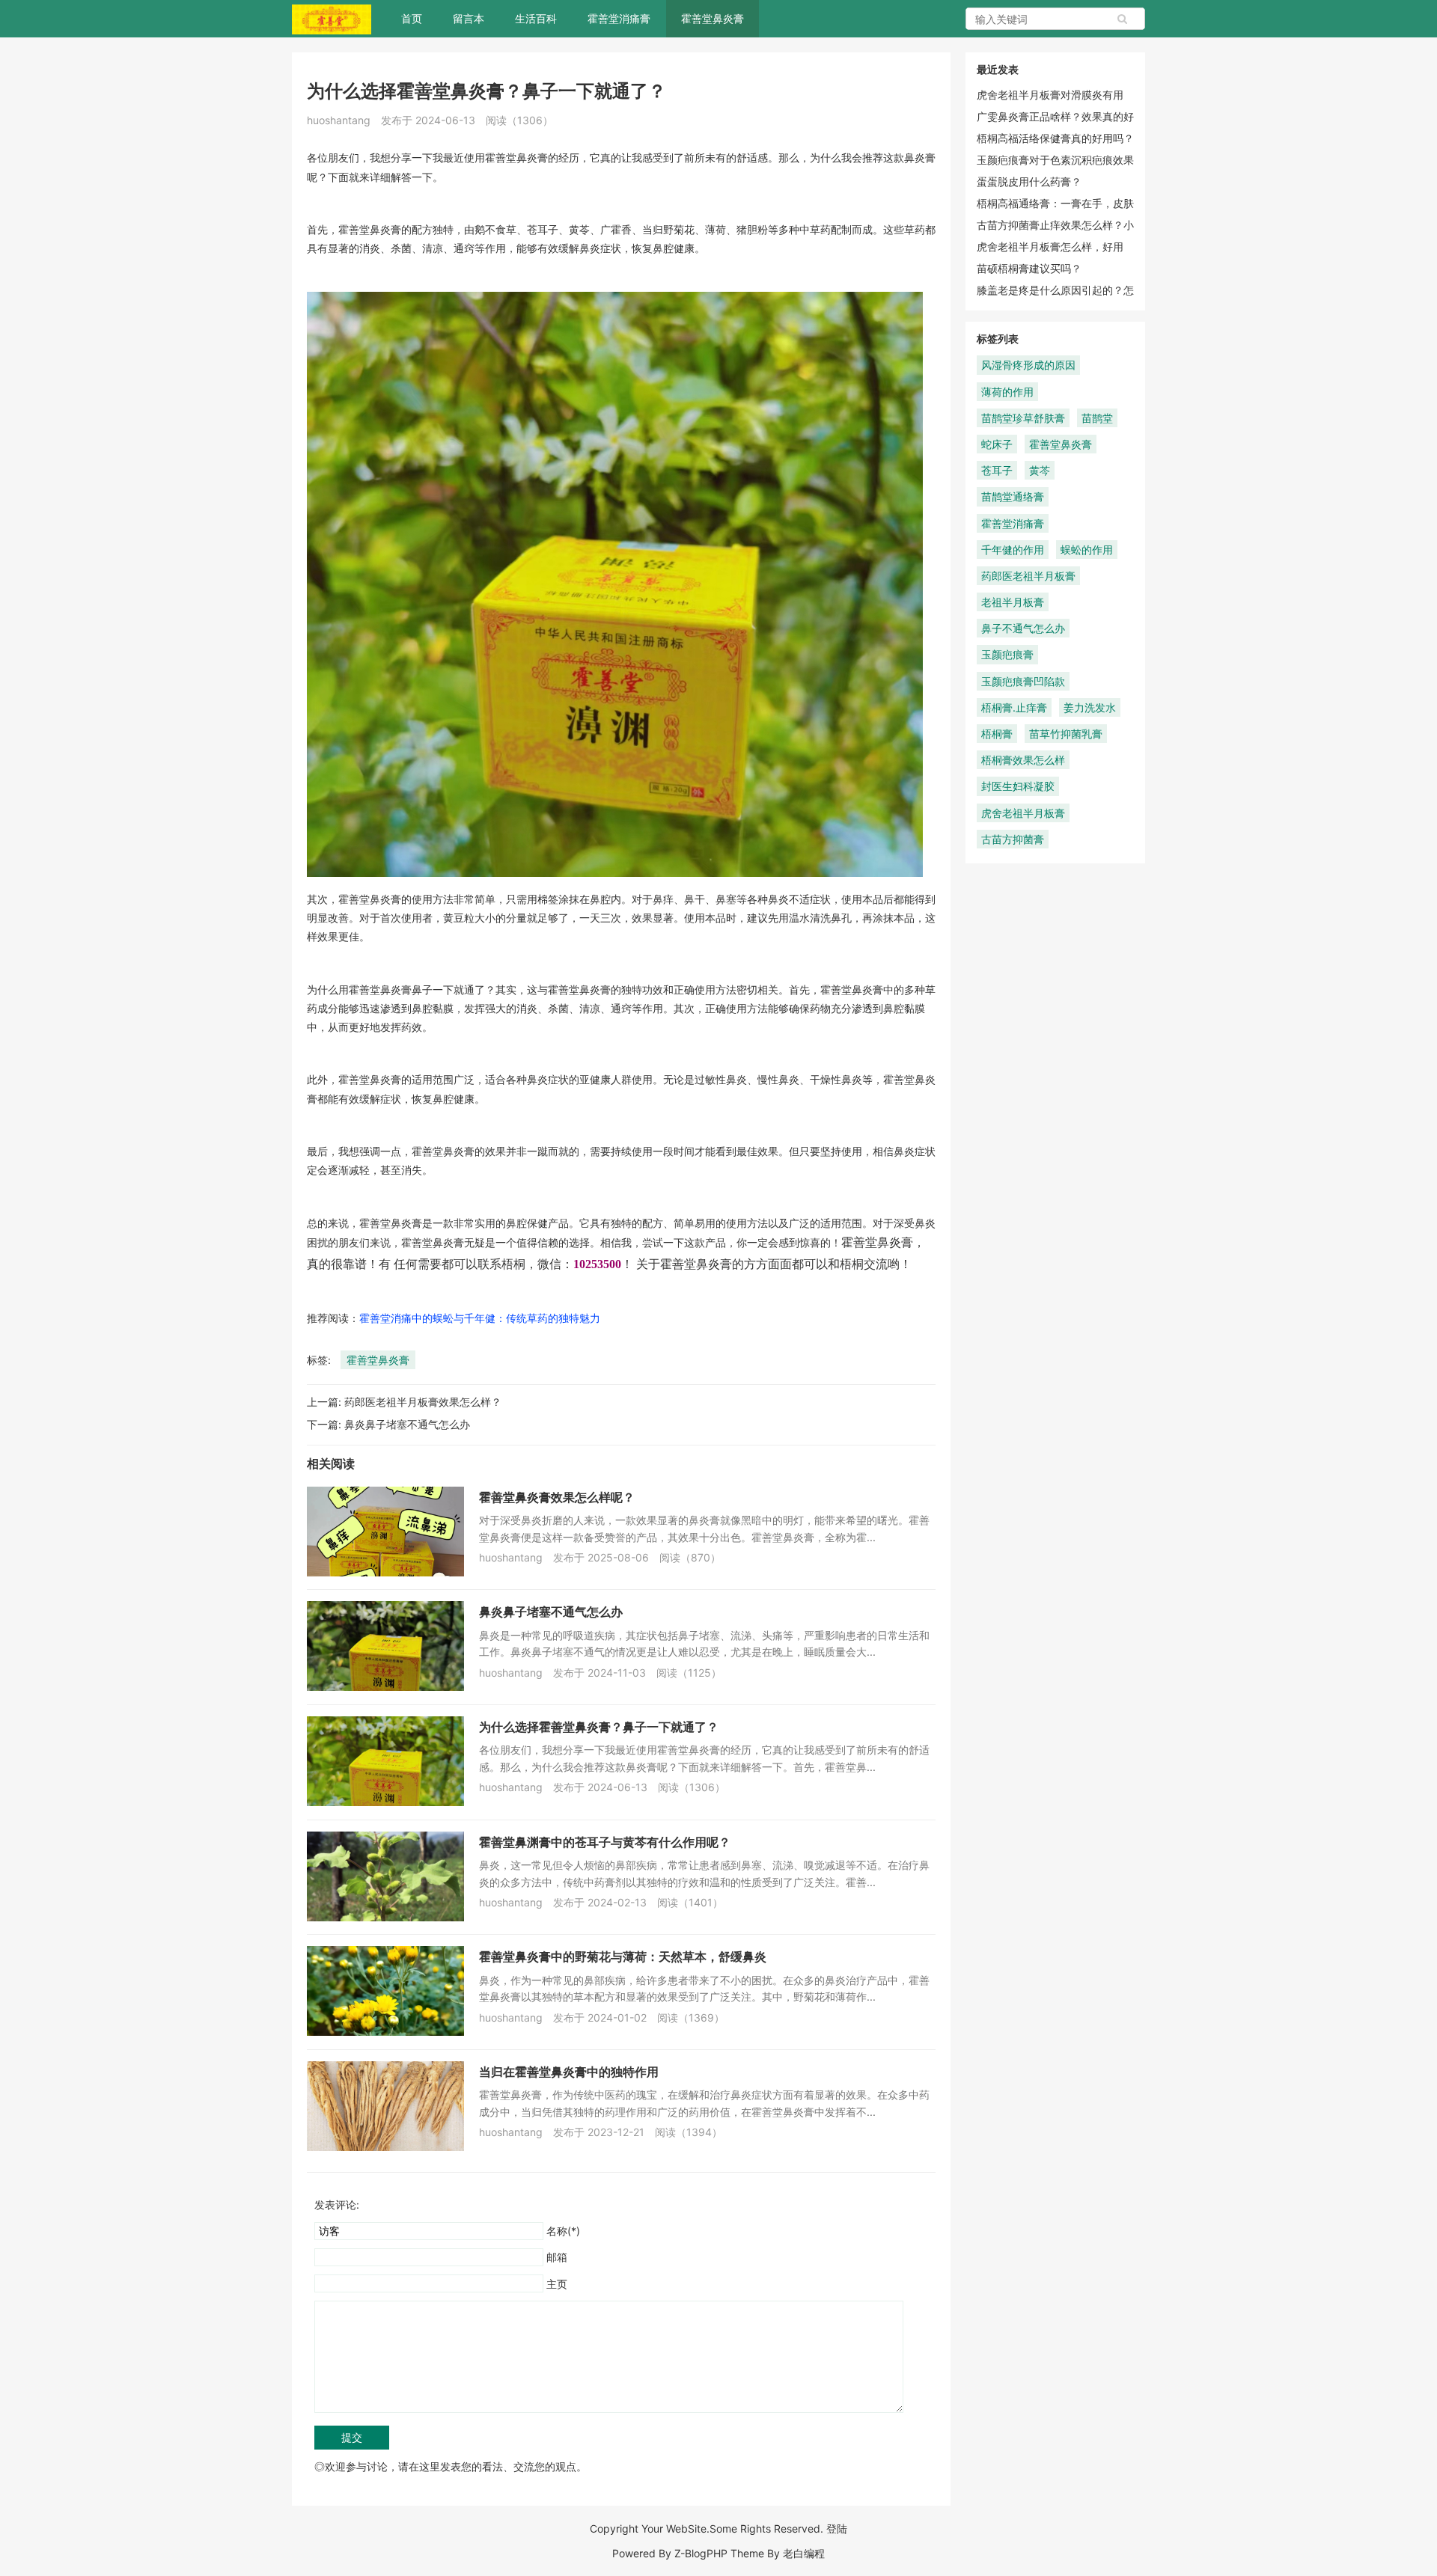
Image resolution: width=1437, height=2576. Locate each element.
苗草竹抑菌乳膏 (1066, 734)
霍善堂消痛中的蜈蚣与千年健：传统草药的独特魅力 (480, 1318)
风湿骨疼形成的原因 (1028, 365)
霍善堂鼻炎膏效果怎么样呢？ (557, 1497)
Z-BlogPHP (701, 2553)
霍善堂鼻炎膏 (713, 18)
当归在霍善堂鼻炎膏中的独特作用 (569, 2072)
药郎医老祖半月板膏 (1028, 576)
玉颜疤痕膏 (1007, 654)
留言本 (469, 18)
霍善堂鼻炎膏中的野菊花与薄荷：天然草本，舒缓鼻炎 (623, 1957)
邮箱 (557, 2257)
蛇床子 (997, 444)
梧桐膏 (997, 734)
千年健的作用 (1013, 550)
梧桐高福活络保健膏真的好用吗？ (1055, 138)
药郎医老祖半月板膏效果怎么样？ (423, 1402)
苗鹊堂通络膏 (1013, 496)
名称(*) (563, 2231)
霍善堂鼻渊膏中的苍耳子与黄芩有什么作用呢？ (605, 1842)
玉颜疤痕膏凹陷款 (1023, 681)
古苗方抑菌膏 (1013, 839)
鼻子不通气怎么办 (1023, 628)
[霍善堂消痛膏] (332, 18)
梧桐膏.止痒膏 (1014, 707)
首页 (412, 18)
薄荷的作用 (1007, 392)
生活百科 (536, 18)
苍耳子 (997, 470)
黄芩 (1040, 470)
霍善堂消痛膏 (619, 18)
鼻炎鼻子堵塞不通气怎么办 (407, 1424)
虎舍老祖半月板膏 (1023, 813)
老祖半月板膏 (1013, 602)
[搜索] (1123, 19)
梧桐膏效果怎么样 (1023, 760)
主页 (557, 2284)
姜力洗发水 (1090, 707)
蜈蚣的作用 (1087, 550)
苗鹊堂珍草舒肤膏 (1023, 418)
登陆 (837, 2528)
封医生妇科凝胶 (1018, 786)
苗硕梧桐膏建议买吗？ (1029, 268)
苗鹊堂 (1097, 418)
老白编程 (804, 2553)
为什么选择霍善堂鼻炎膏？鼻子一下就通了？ (599, 1727)
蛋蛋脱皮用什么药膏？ (1029, 181)
